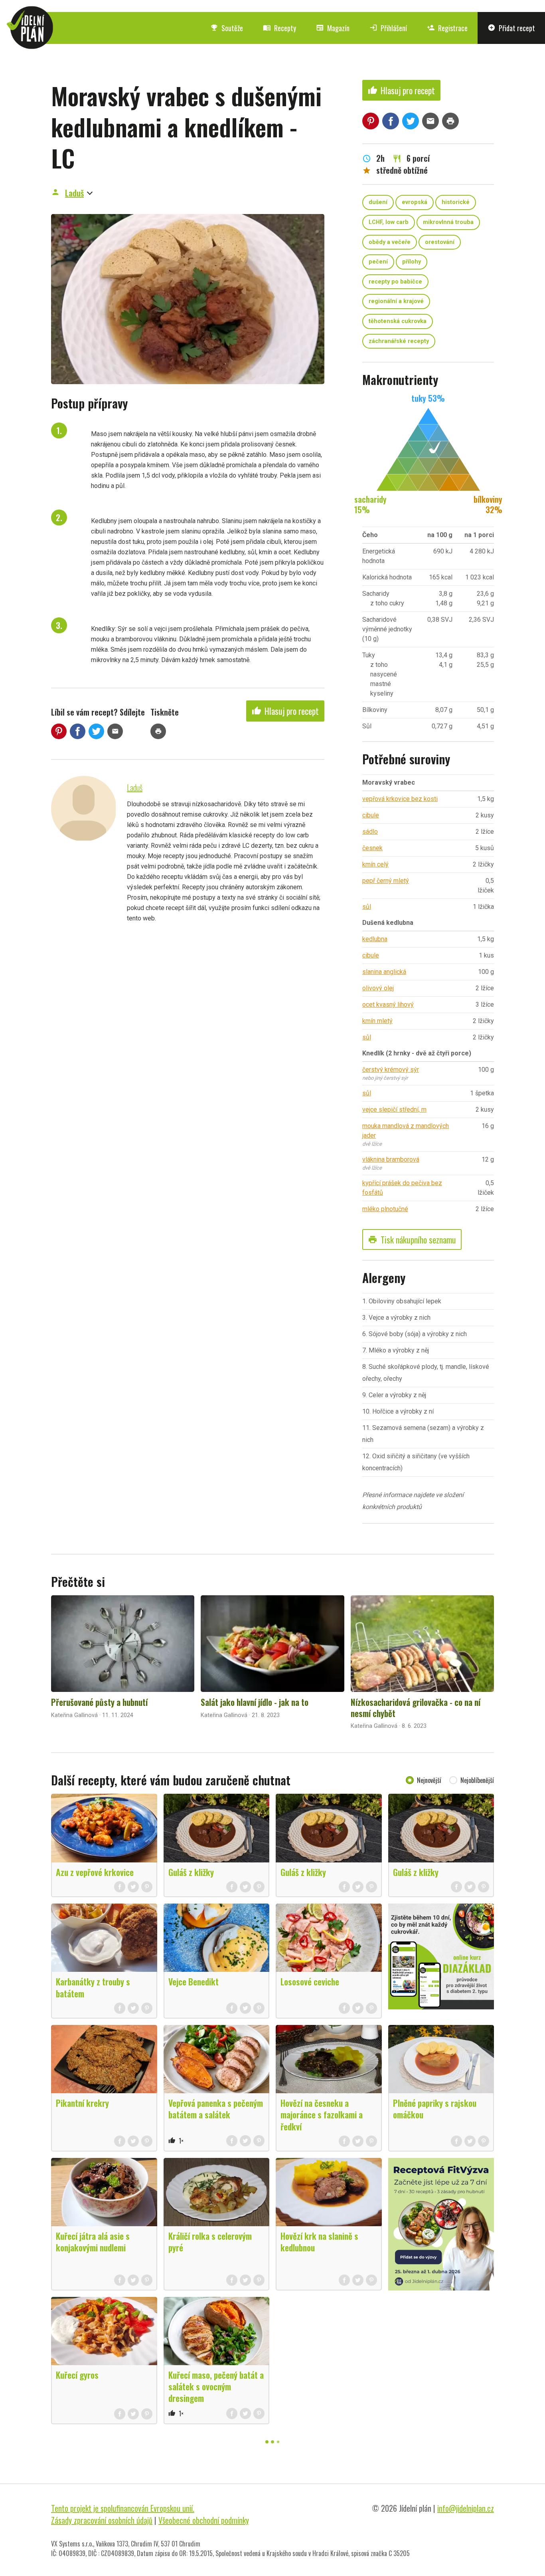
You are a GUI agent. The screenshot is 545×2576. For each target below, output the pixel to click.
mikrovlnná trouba (448, 222)
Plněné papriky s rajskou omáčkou (435, 2109)
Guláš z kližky (191, 1872)
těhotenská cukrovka (398, 321)
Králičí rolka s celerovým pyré (210, 2242)
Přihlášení (388, 28)
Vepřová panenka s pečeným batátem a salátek (216, 2109)
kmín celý (375, 864)
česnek (372, 848)
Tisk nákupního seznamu (412, 1239)
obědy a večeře (390, 242)
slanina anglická (384, 972)
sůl (367, 907)
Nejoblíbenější (477, 1780)
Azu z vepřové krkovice (95, 1872)
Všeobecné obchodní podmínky (204, 2520)
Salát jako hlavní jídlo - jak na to (255, 1702)
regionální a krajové (396, 301)
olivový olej (378, 988)
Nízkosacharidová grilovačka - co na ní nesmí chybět (416, 1707)
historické (456, 202)
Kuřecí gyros (77, 2375)
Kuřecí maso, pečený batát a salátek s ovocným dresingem (216, 2386)
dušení (378, 202)
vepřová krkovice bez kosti (400, 799)
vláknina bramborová (391, 1159)
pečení (378, 262)
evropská (415, 202)
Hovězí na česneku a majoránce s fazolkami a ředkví (322, 2114)
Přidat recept (511, 28)
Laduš (74, 193)
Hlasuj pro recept (285, 711)
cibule (371, 815)
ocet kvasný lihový (388, 1004)
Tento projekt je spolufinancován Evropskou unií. (123, 2508)
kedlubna (375, 939)
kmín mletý (377, 1021)
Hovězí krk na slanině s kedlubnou (319, 2242)
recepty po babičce (395, 282)
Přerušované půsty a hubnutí (99, 1702)
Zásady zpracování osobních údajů (102, 2520)
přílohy (412, 262)
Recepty (279, 28)
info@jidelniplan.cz (466, 2508)
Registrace (447, 28)
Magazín (333, 28)
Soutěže (227, 28)
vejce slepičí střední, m (394, 1110)
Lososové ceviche (310, 1981)
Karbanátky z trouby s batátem (93, 1987)
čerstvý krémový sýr (391, 1070)
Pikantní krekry (82, 2103)
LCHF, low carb (389, 222)
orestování (440, 242)
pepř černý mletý (386, 881)
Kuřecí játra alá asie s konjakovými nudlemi (93, 2242)
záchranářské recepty (399, 341)
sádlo (370, 832)
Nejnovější (429, 1780)
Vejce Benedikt (194, 1981)
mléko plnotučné (385, 1209)
